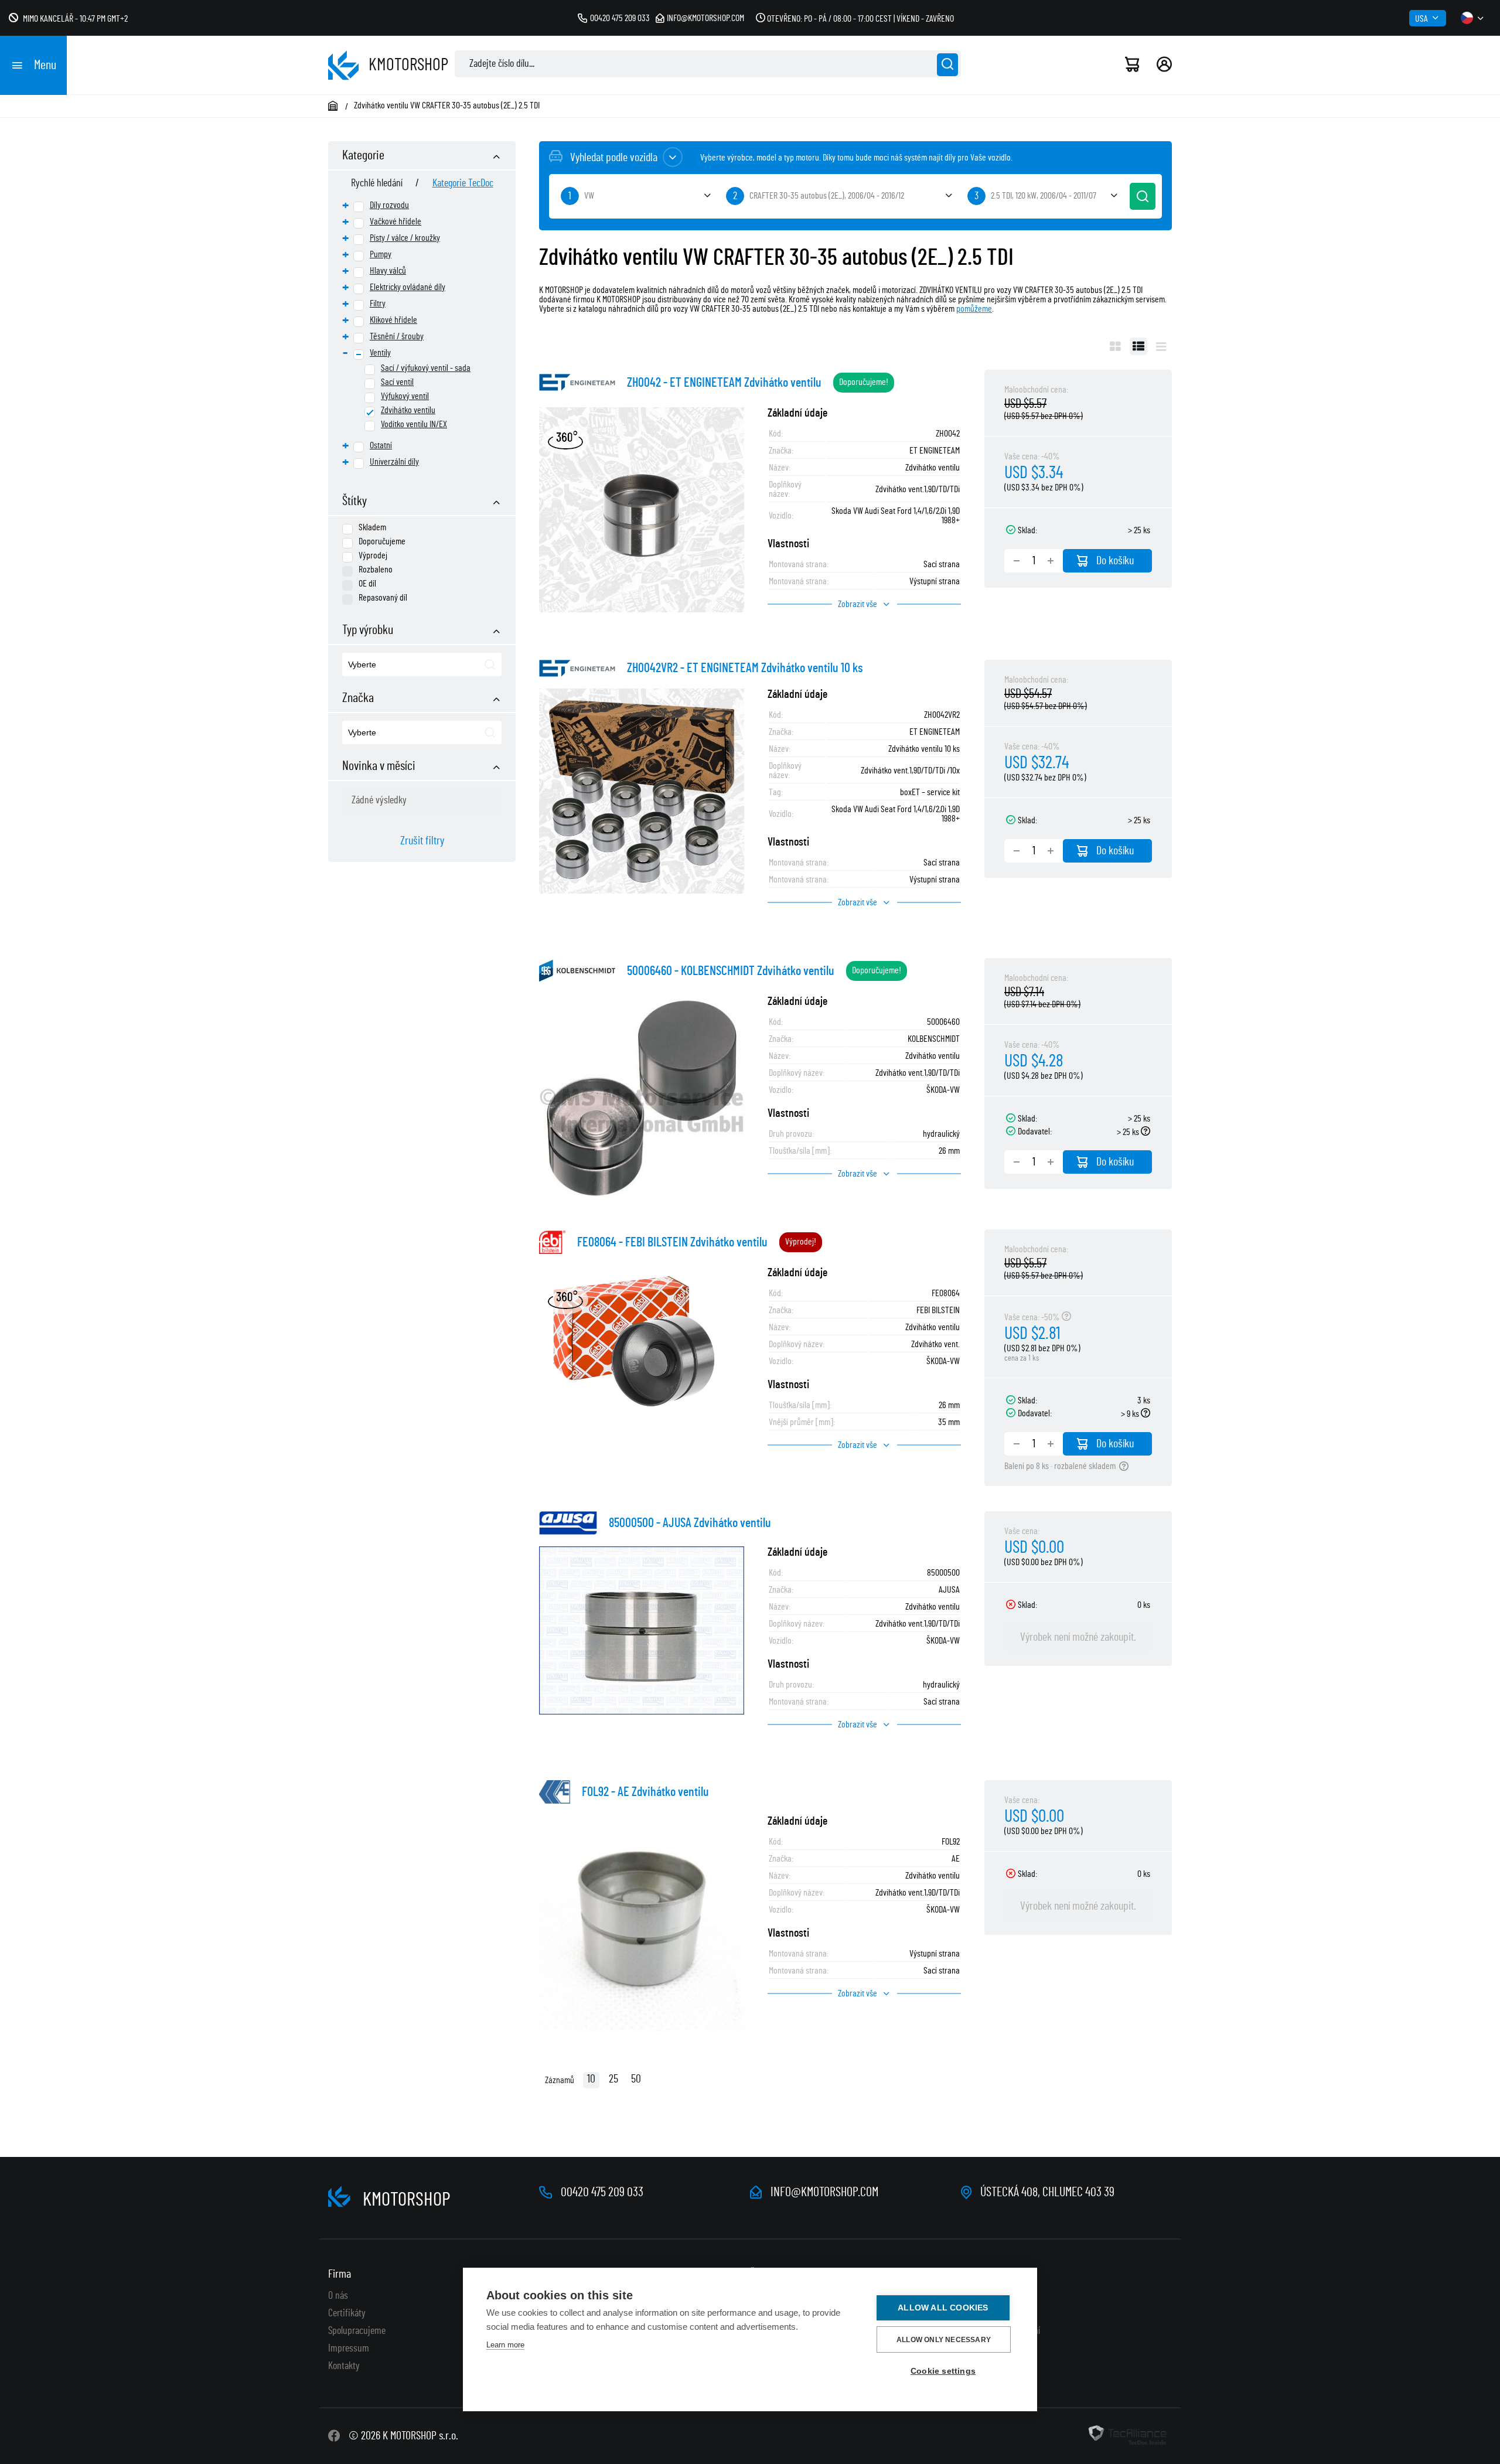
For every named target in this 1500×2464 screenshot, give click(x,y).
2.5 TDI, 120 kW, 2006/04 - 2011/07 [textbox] (1044, 196)
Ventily (380, 353)
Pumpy (381, 254)
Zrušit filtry (422, 841)
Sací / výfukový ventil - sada (426, 368)
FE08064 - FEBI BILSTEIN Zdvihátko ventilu (672, 1242)
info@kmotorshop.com (705, 18)
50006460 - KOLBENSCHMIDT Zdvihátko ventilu (731, 971)
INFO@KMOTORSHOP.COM (824, 2192)
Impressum (349, 2349)
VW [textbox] (589, 196)
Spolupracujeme (357, 2331)
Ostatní (381, 445)
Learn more (505, 2345)
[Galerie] (1115, 346)
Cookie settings (943, 2371)
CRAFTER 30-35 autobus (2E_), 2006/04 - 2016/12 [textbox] (827, 196)
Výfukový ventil (405, 396)
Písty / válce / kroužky (405, 238)
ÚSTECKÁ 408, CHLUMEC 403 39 (1047, 2192)
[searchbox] (403, 665)
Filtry (378, 304)
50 (636, 2079)
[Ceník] (1161, 346)
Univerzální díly (394, 462)
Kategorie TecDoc (463, 183)
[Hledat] (947, 65)
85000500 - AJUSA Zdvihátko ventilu (690, 1523)
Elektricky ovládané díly (408, 287)
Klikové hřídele (393, 320)
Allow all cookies (943, 2308)
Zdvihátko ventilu (408, 410)
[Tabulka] (1138, 346)
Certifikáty (347, 2313)
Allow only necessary (944, 2340)
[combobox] (422, 664)
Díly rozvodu (389, 205)
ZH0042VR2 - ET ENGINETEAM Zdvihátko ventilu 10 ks (745, 668)
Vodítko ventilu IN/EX (414, 424)
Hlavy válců (388, 271)
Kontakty (344, 2366)
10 (591, 2079)
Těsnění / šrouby (397, 336)
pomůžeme (974, 309)
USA (1421, 19)
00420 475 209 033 (620, 18)
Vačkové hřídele (396, 221)
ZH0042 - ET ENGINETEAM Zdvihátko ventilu (724, 383)
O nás (338, 2296)
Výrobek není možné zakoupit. (1078, 1637)
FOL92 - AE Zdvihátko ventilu (645, 1792)
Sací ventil (397, 382)
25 (613, 2079)
